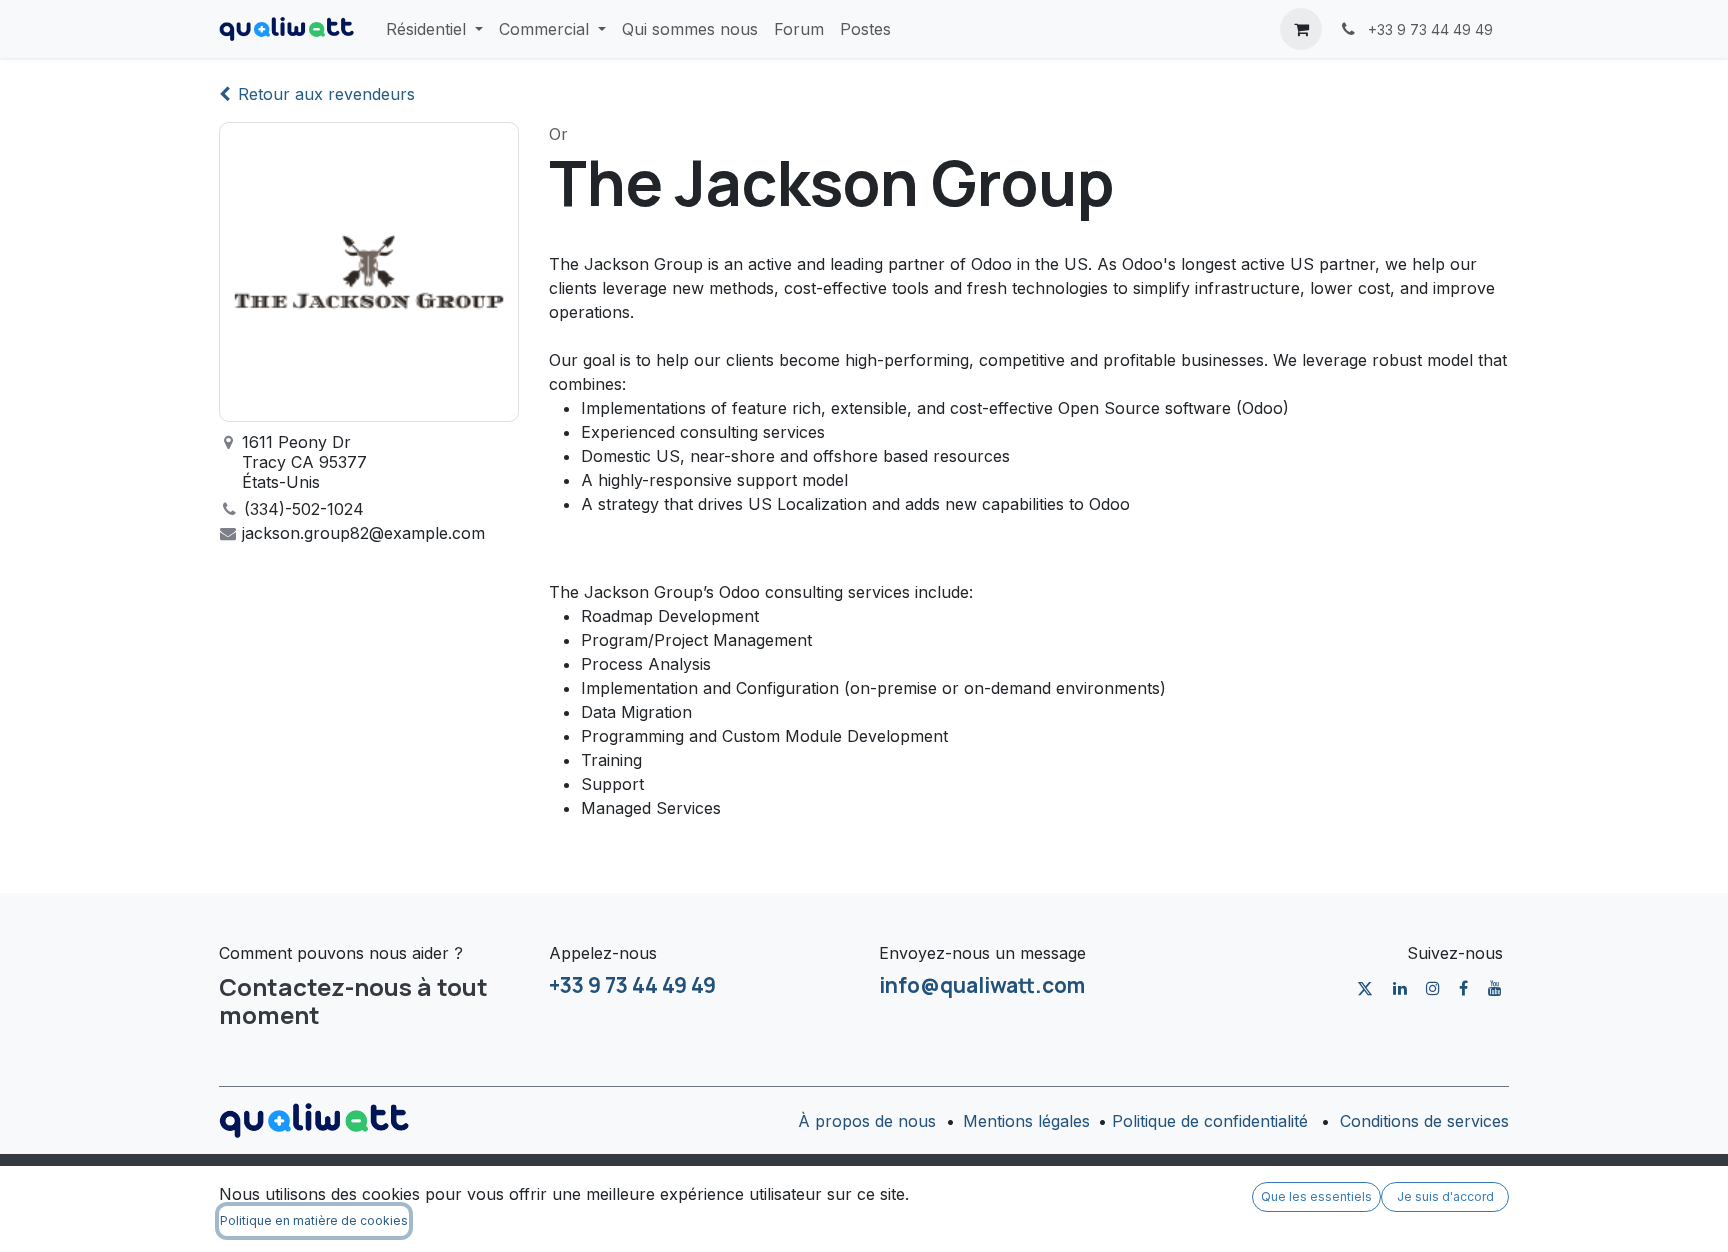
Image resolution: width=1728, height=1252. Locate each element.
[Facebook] (1463, 988)
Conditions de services (1424, 1121)
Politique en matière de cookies (314, 1220)
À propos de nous (867, 1121)
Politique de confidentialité (1210, 1121)
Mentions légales (1026, 1121)
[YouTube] (1495, 988)
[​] (1365, 988)
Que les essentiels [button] (1316, 1196)
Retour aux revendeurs (326, 94)
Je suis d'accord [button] (1445, 1196)
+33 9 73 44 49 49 (632, 985)
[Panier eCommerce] (1301, 29)
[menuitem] (434, 29)
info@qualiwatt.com (982, 985)
